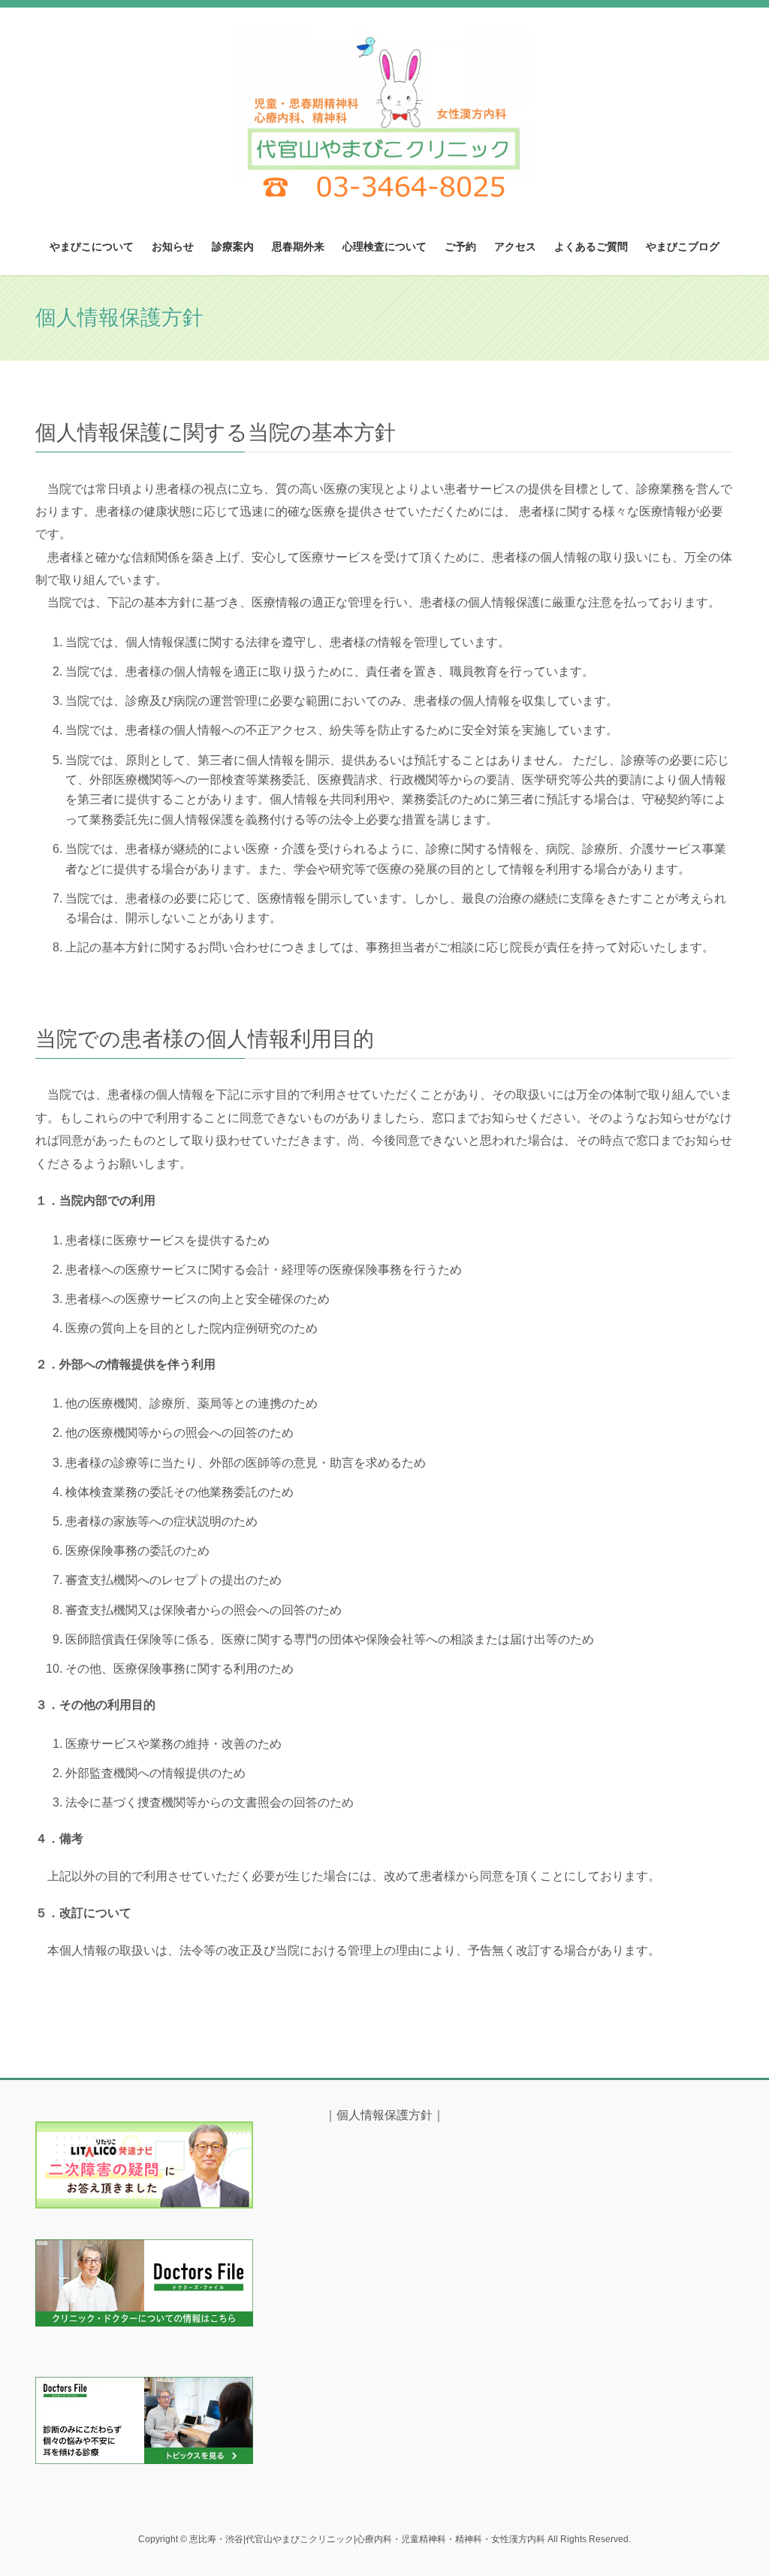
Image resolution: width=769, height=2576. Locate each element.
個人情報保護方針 (384, 2115)
